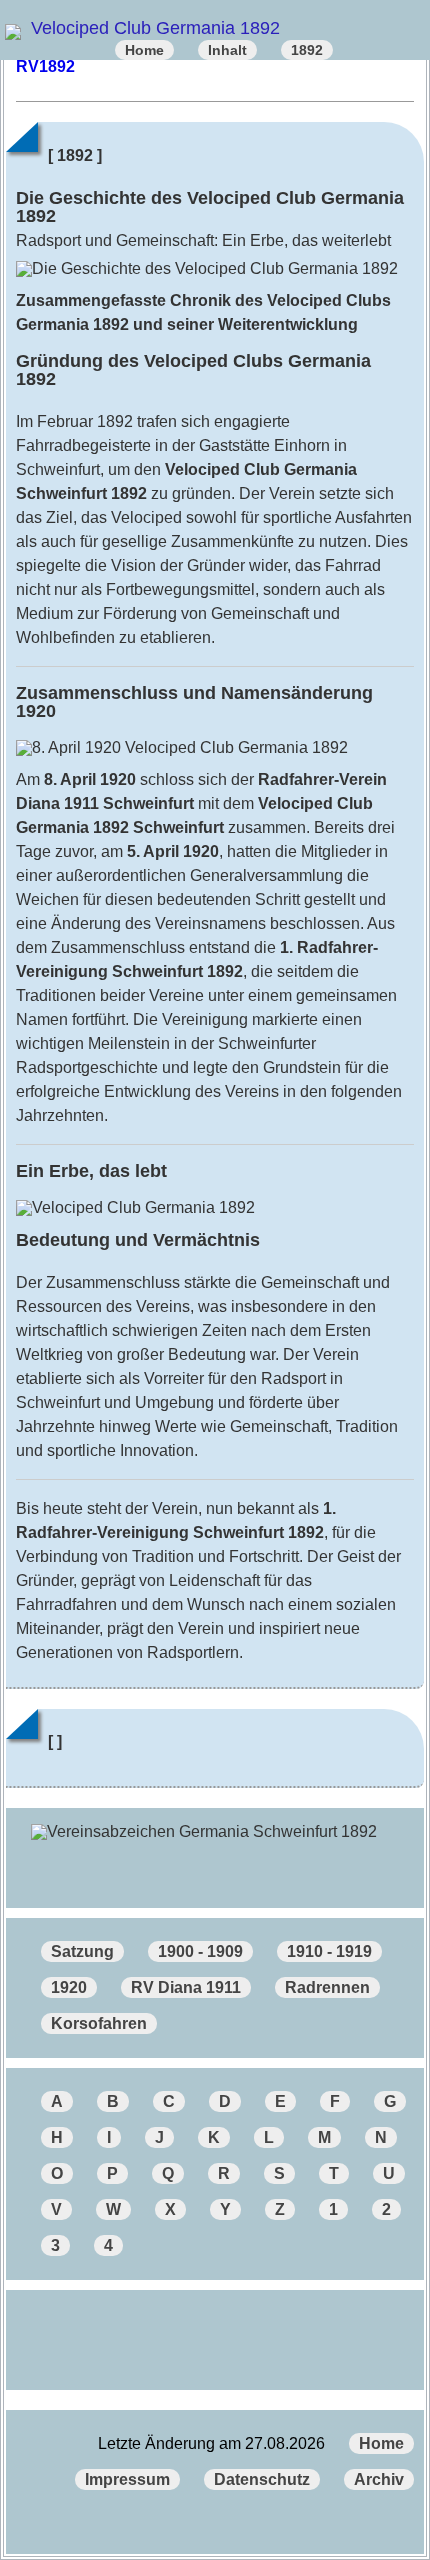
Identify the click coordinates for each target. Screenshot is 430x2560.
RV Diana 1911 (186, 1987)
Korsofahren (99, 2023)
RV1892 (45, 66)
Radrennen (327, 1987)
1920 (69, 1987)
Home (144, 50)
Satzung (82, 1951)
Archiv (379, 2479)
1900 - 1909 (200, 1951)
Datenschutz (262, 2479)
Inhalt (227, 50)
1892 (307, 50)
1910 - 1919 (329, 1951)
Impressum (127, 2479)
